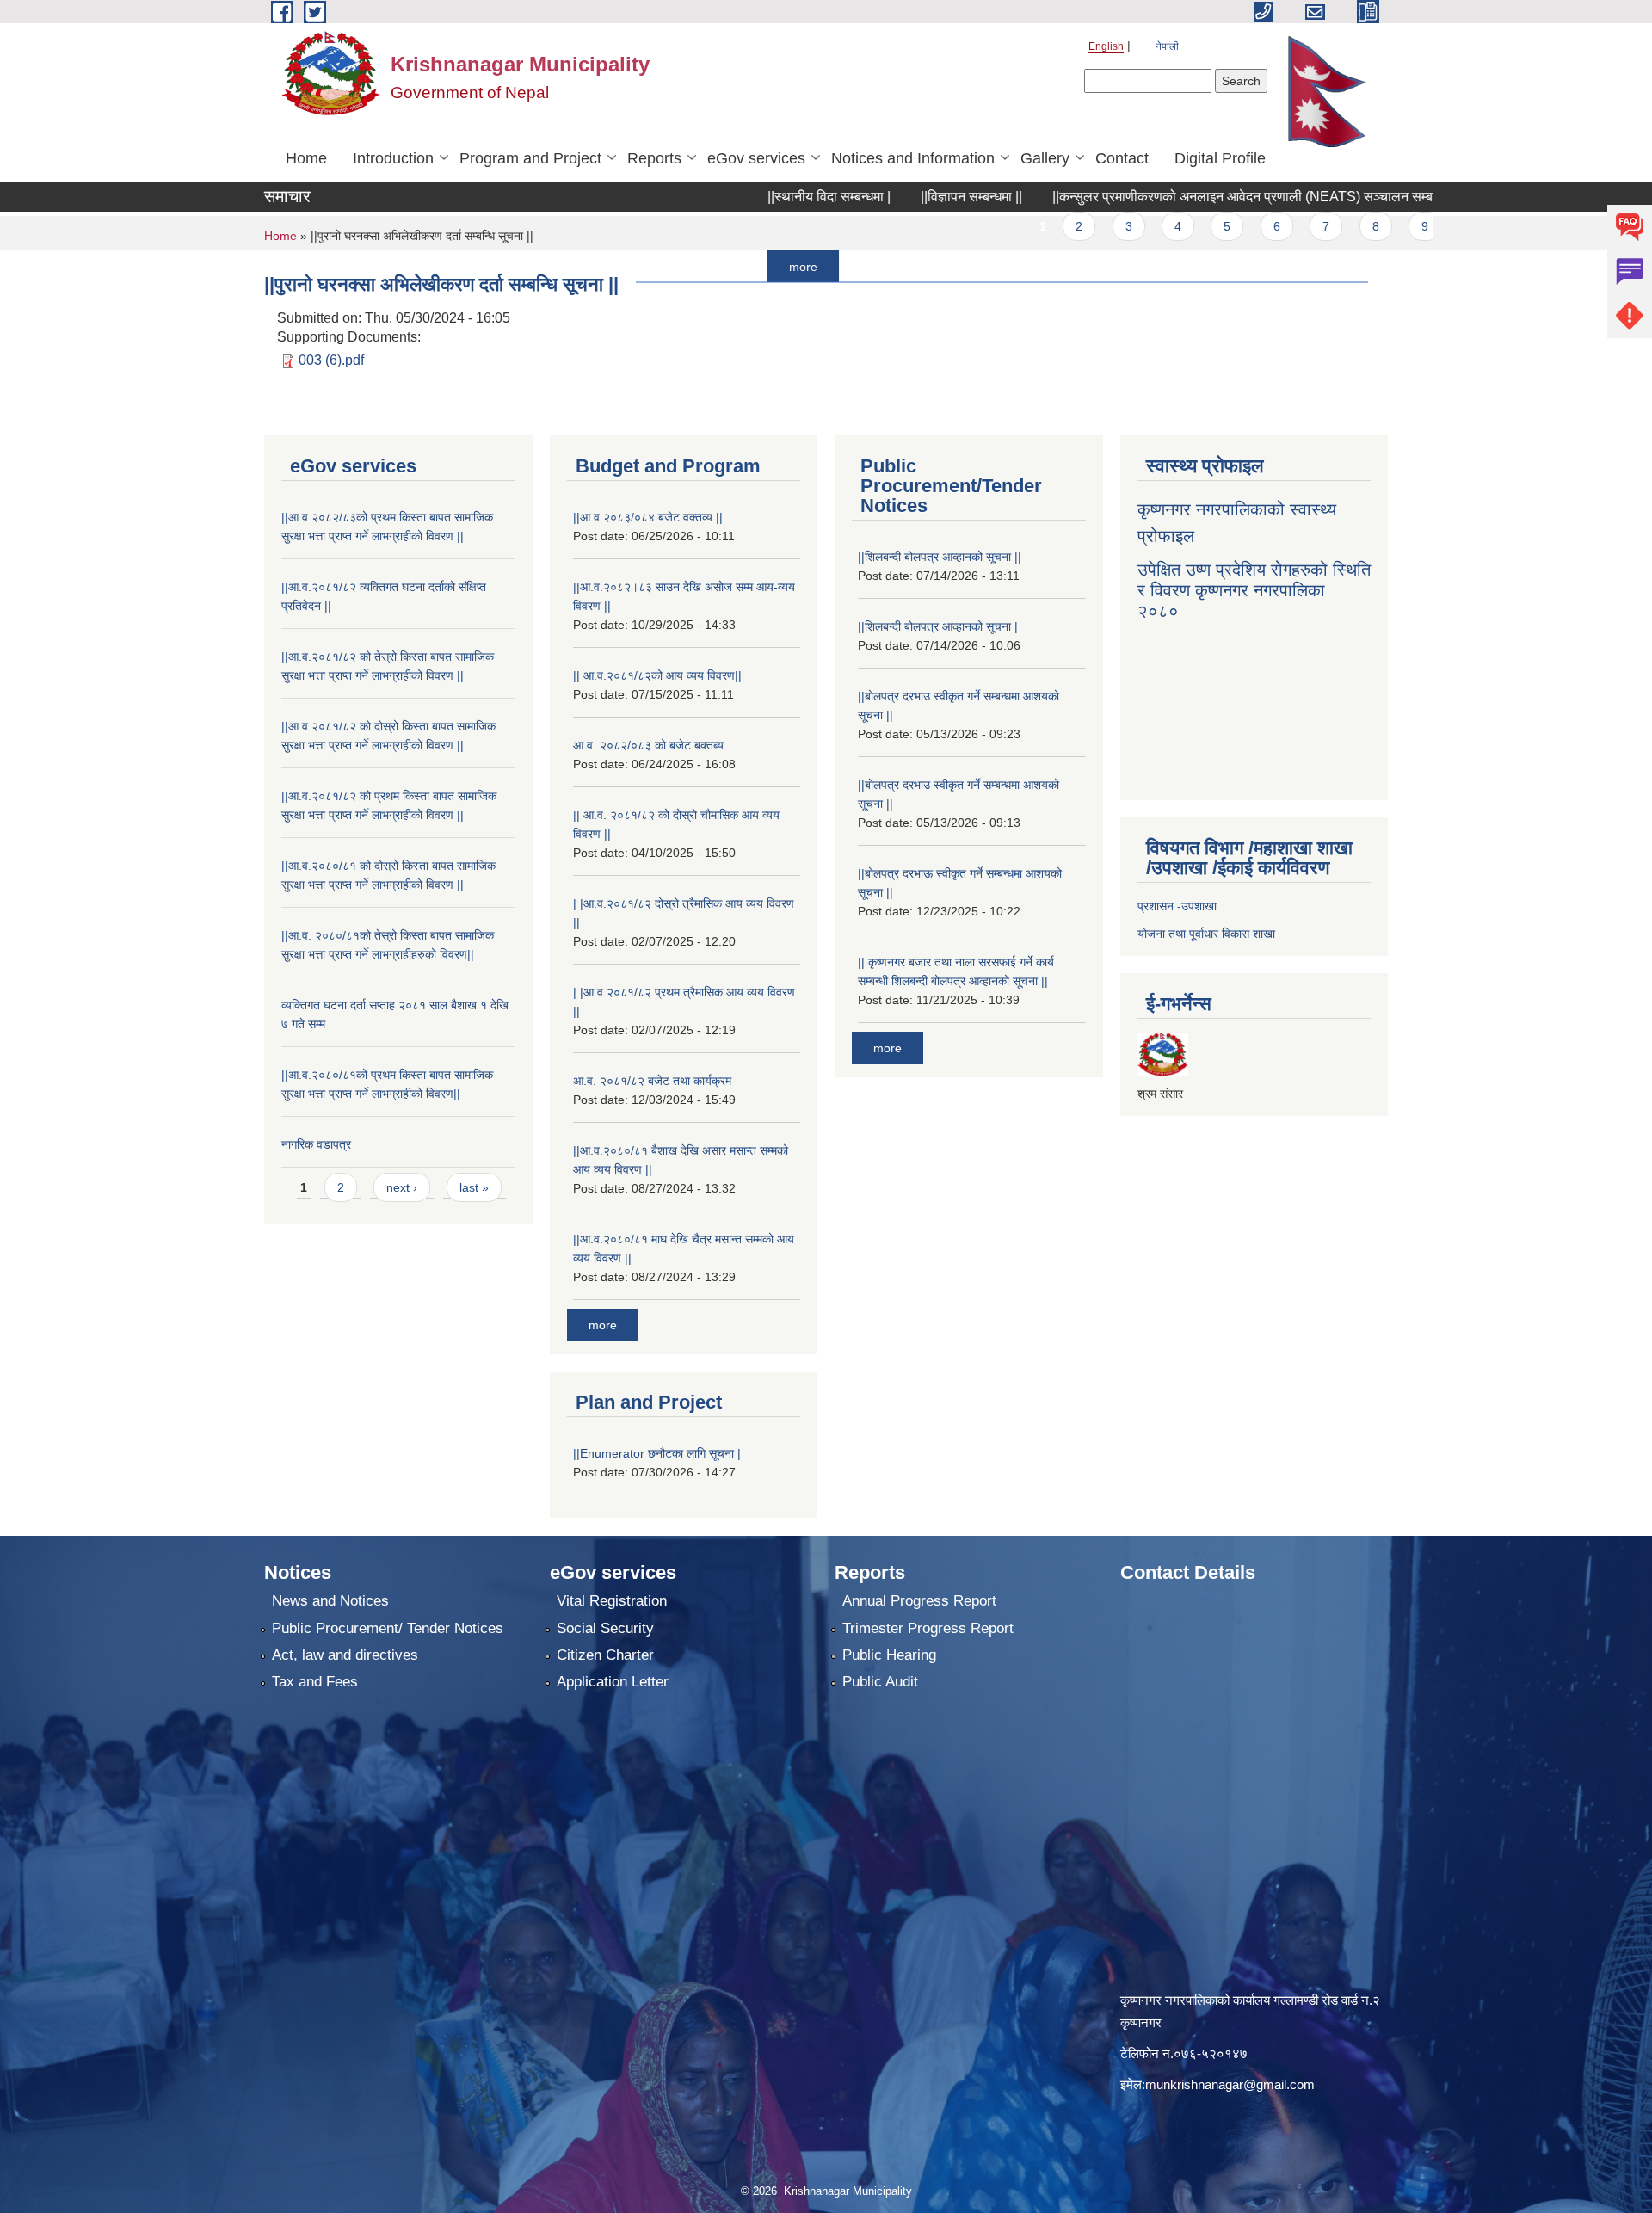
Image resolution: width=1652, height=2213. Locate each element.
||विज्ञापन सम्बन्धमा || (899, 197)
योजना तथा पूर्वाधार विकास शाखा (1206, 934)
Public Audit (880, 1682)
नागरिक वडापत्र (316, 1144)
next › (402, 1187)
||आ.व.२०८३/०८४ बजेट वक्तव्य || (648, 517)
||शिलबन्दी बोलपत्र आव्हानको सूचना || (940, 557)
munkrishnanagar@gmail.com (1230, 2084)
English (1106, 46)
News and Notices (330, 1601)
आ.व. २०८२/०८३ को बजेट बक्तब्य (648, 745)
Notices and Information (913, 158)
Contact (1122, 158)
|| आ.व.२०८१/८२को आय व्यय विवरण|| (657, 675)
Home (306, 158)
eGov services (756, 158)
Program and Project (530, 158)
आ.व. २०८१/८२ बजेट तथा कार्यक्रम (652, 1081)
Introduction (393, 158)
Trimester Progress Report (928, 1628)
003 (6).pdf (331, 360)
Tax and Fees (315, 1682)
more (731, 266)
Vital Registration (612, 1601)
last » (474, 1187)
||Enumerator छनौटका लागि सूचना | (657, 1453)
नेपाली (1167, 46)
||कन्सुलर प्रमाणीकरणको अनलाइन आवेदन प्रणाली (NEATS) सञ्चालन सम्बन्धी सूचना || (1199, 197)
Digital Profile (1220, 158)
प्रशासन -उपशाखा (1177, 906)
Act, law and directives (345, 1655)
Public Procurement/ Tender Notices (388, 1628)
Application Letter (613, 1682)
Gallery (1045, 158)
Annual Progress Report (919, 1601)
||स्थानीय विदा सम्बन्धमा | (757, 197)
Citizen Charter (605, 1655)
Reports (654, 158)
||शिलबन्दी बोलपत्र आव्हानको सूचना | (938, 626)
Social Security (605, 1628)
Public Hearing (889, 1655)
